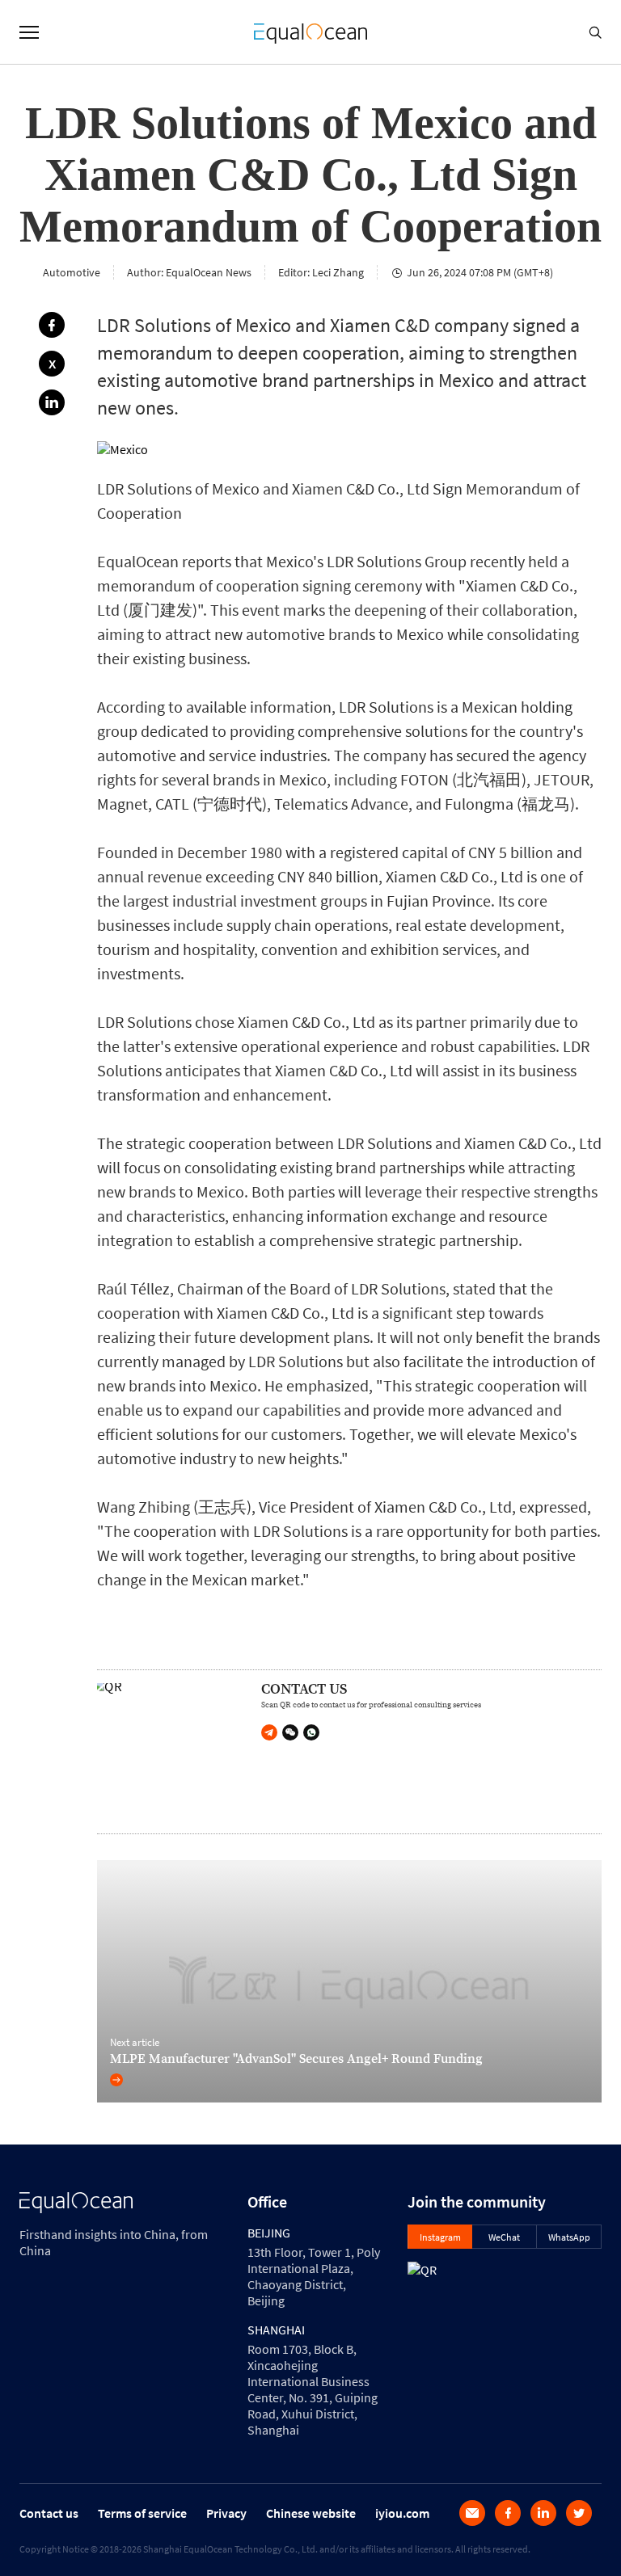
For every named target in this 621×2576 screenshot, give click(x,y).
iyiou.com (402, 2513)
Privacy (226, 2513)
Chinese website (311, 2513)
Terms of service (142, 2513)
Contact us (49, 2513)
